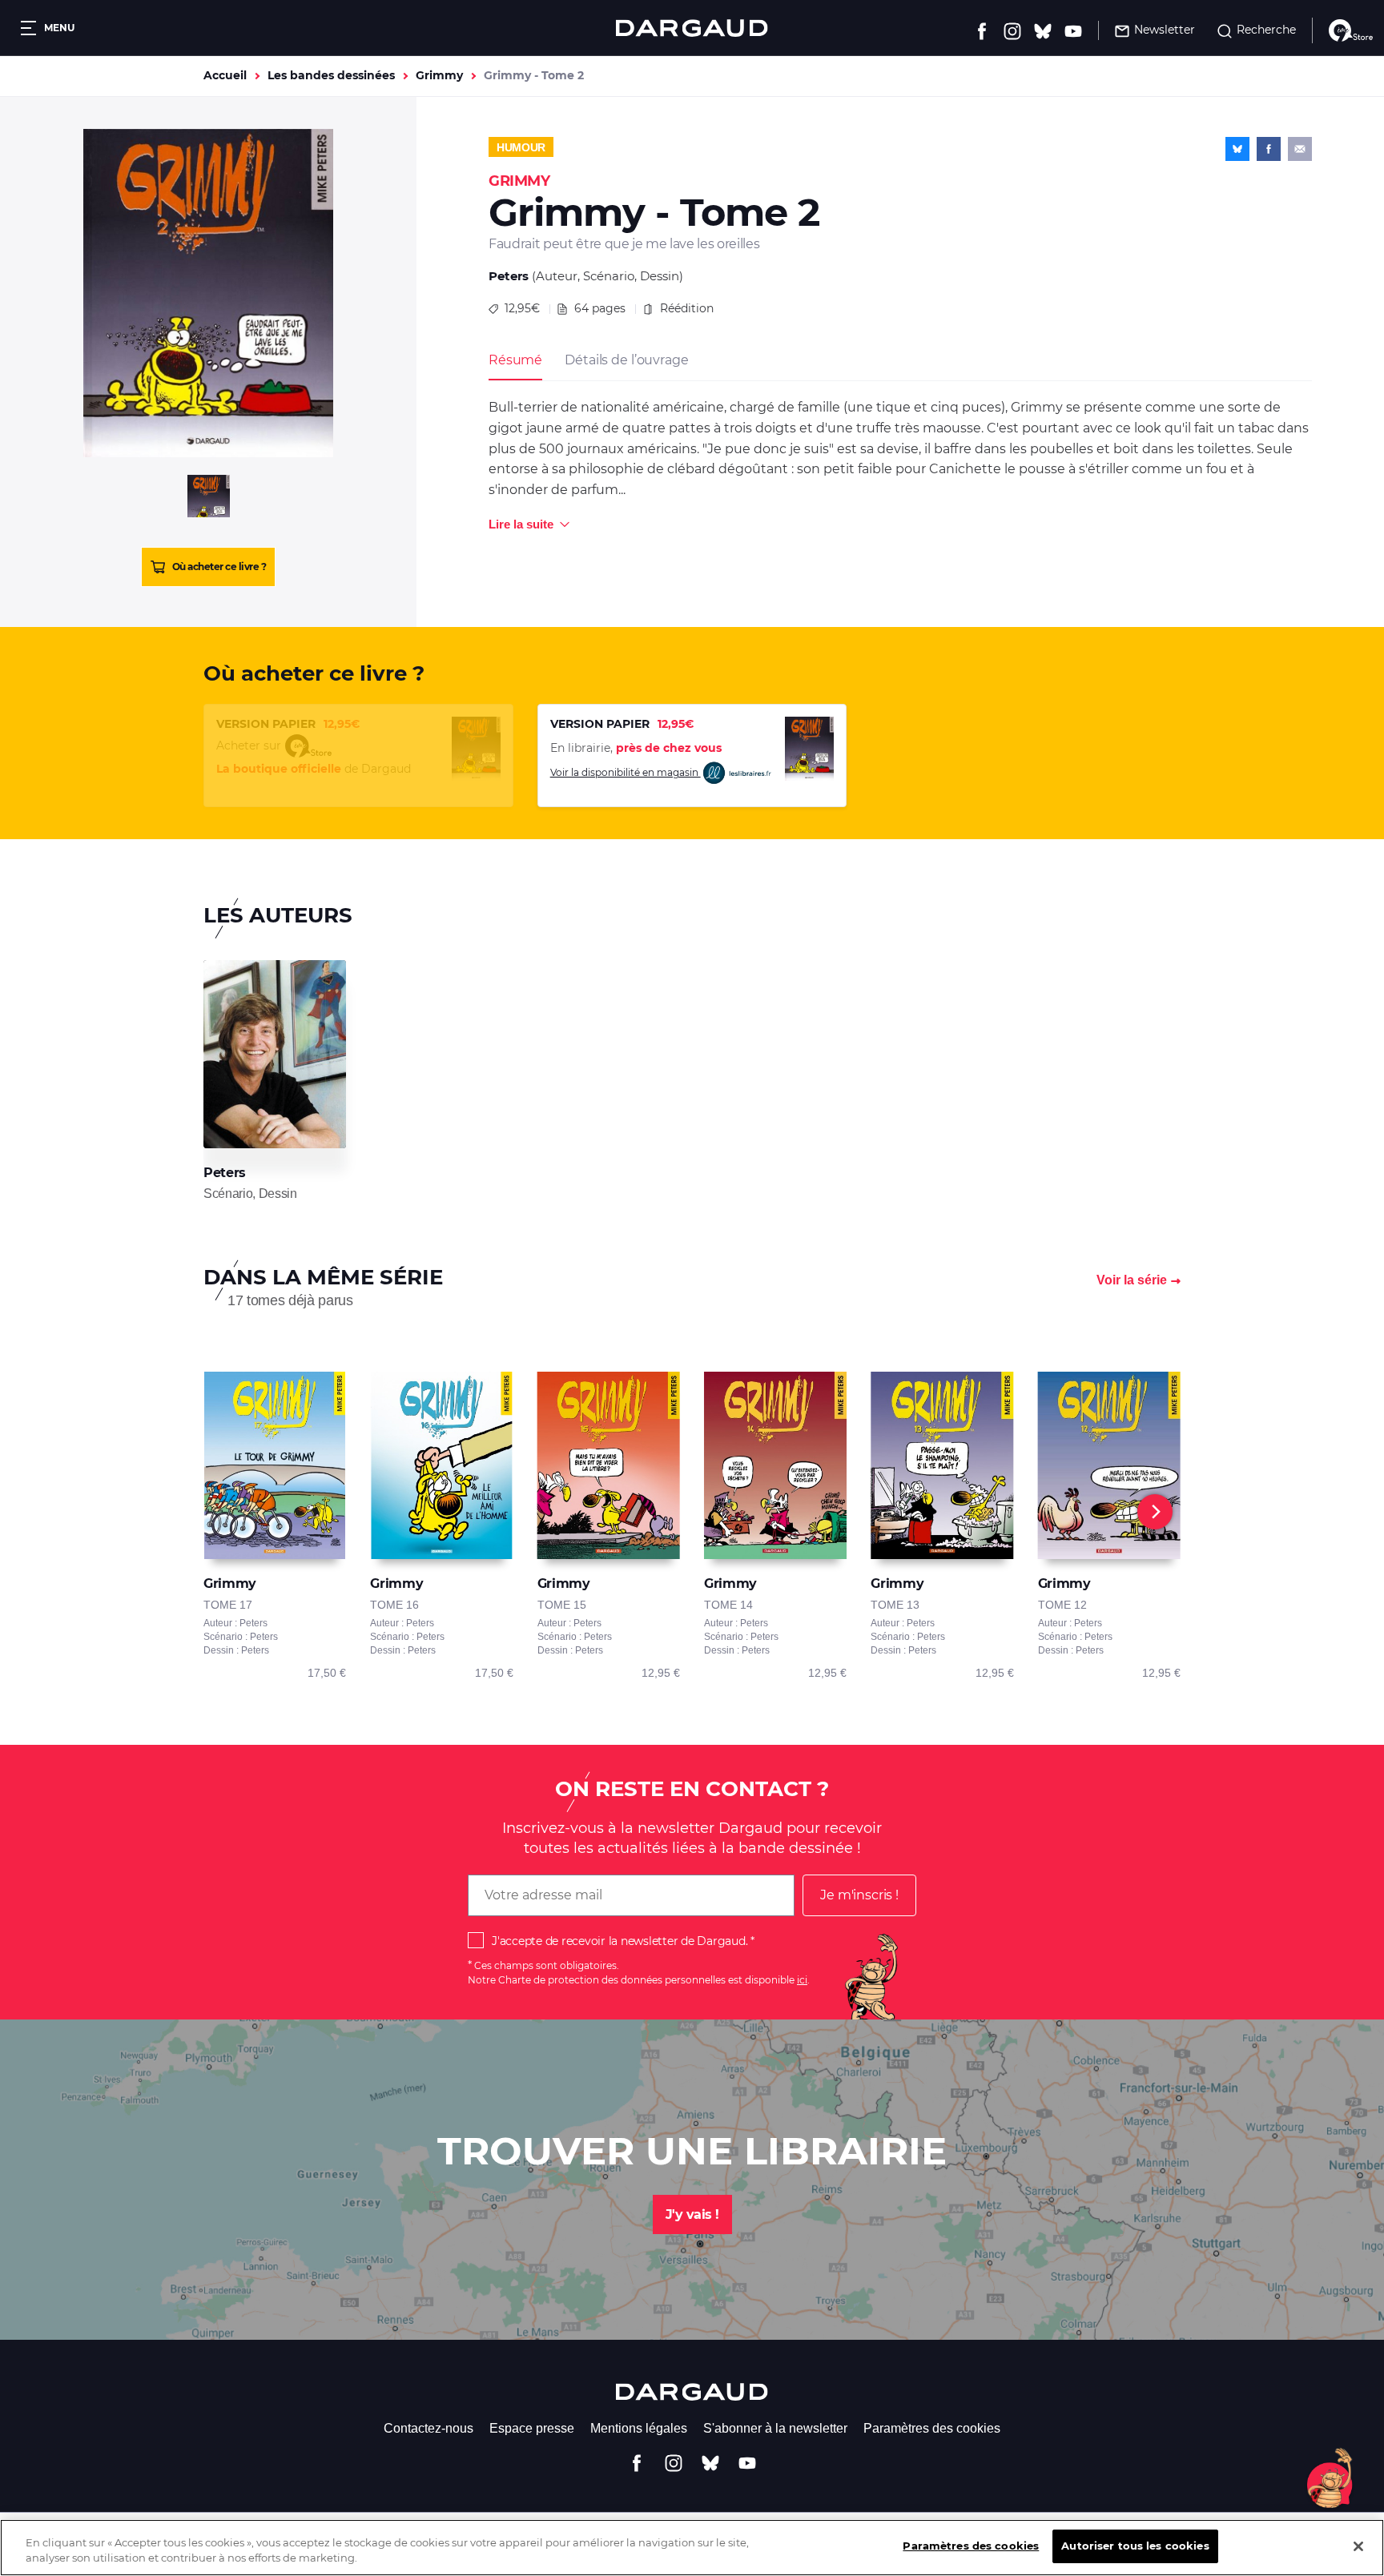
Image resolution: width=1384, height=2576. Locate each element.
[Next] (1155, 1512)
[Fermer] (1358, 2546)
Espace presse (532, 2428)
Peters (509, 276)
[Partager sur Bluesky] (1237, 149)
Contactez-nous (428, 2428)
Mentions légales (639, 2428)
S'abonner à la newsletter (775, 2428)
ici (802, 1980)
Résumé (515, 360)
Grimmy (439, 75)
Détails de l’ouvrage (626, 360)
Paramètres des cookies (932, 2428)
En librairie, (636, 748)
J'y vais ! (692, 2214)
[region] (692, 2548)
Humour (521, 147)
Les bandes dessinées (331, 75)
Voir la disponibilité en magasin (626, 772)
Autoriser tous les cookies (1135, 2546)
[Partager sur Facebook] (1269, 149)
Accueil (225, 75)
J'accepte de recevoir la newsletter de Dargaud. (620, 1941)
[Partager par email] (1300, 149)
